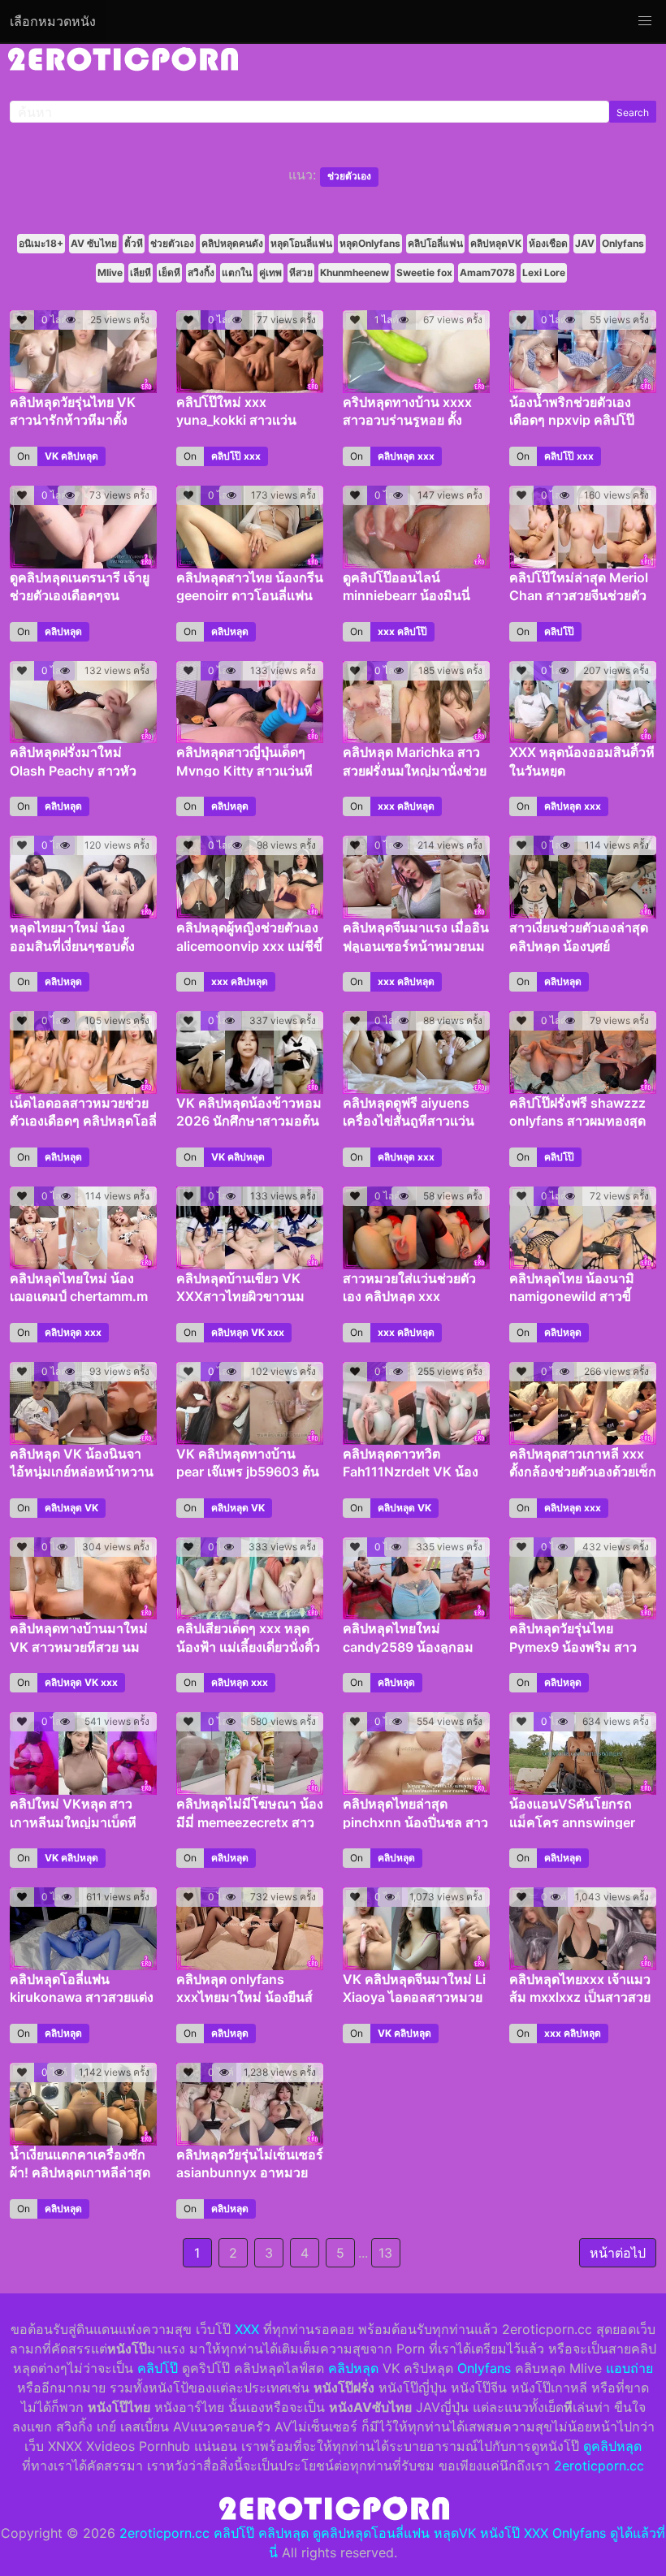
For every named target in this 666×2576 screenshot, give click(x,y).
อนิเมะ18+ (41, 243)
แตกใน (237, 272)
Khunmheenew (355, 272)
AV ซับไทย (94, 243)
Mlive (110, 272)
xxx (252, 456)
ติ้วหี (134, 243)
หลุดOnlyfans (370, 243)
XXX (247, 2329)
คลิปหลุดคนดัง (232, 243)
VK (52, 456)
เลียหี (141, 272)
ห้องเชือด (548, 243)
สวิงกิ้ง (201, 272)
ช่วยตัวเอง (172, 243)
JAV (585, 243)
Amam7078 (487, 272)
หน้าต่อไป (618, 2253)
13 (385, 2253)
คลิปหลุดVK (496, 243)
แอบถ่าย (629, 2368)
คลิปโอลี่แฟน (435, 243)
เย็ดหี (169, 272)
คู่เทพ (270, 272)
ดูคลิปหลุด (612, 2446)
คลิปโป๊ (226, 456)
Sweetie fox (424, 272)
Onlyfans (623, 243)
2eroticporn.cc (599, 2466)
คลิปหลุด (80, 456)
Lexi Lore (544, 272)
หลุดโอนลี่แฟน (301, 243)
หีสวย (301, 272)
